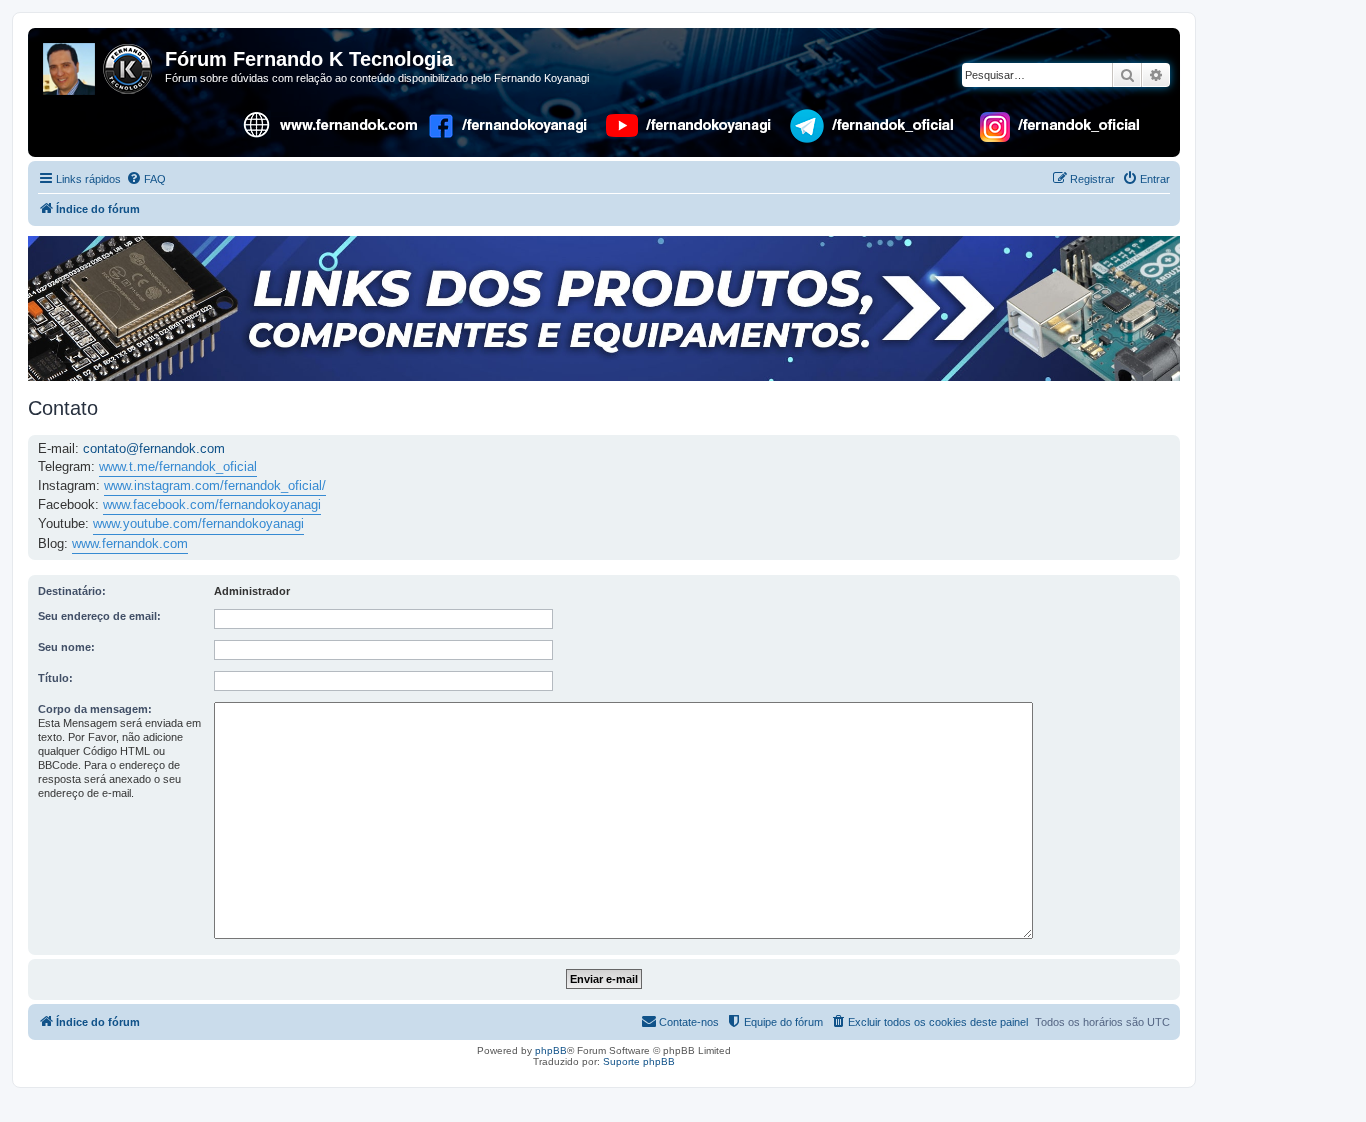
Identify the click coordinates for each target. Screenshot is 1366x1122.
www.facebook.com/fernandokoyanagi (212, 504)
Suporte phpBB (639, 1061)
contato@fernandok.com (154, 448)
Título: (55, 678)
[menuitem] (146, 179)
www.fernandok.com (130, 543)
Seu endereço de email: (99, 616)
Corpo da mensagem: (95, 709)
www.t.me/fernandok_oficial (178, 466)
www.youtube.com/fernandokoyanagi (198, 523)
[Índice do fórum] (99, 65)
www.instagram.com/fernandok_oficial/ (215, 485)
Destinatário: (72, 591)
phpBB (551, 1050)
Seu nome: (66, 647)
